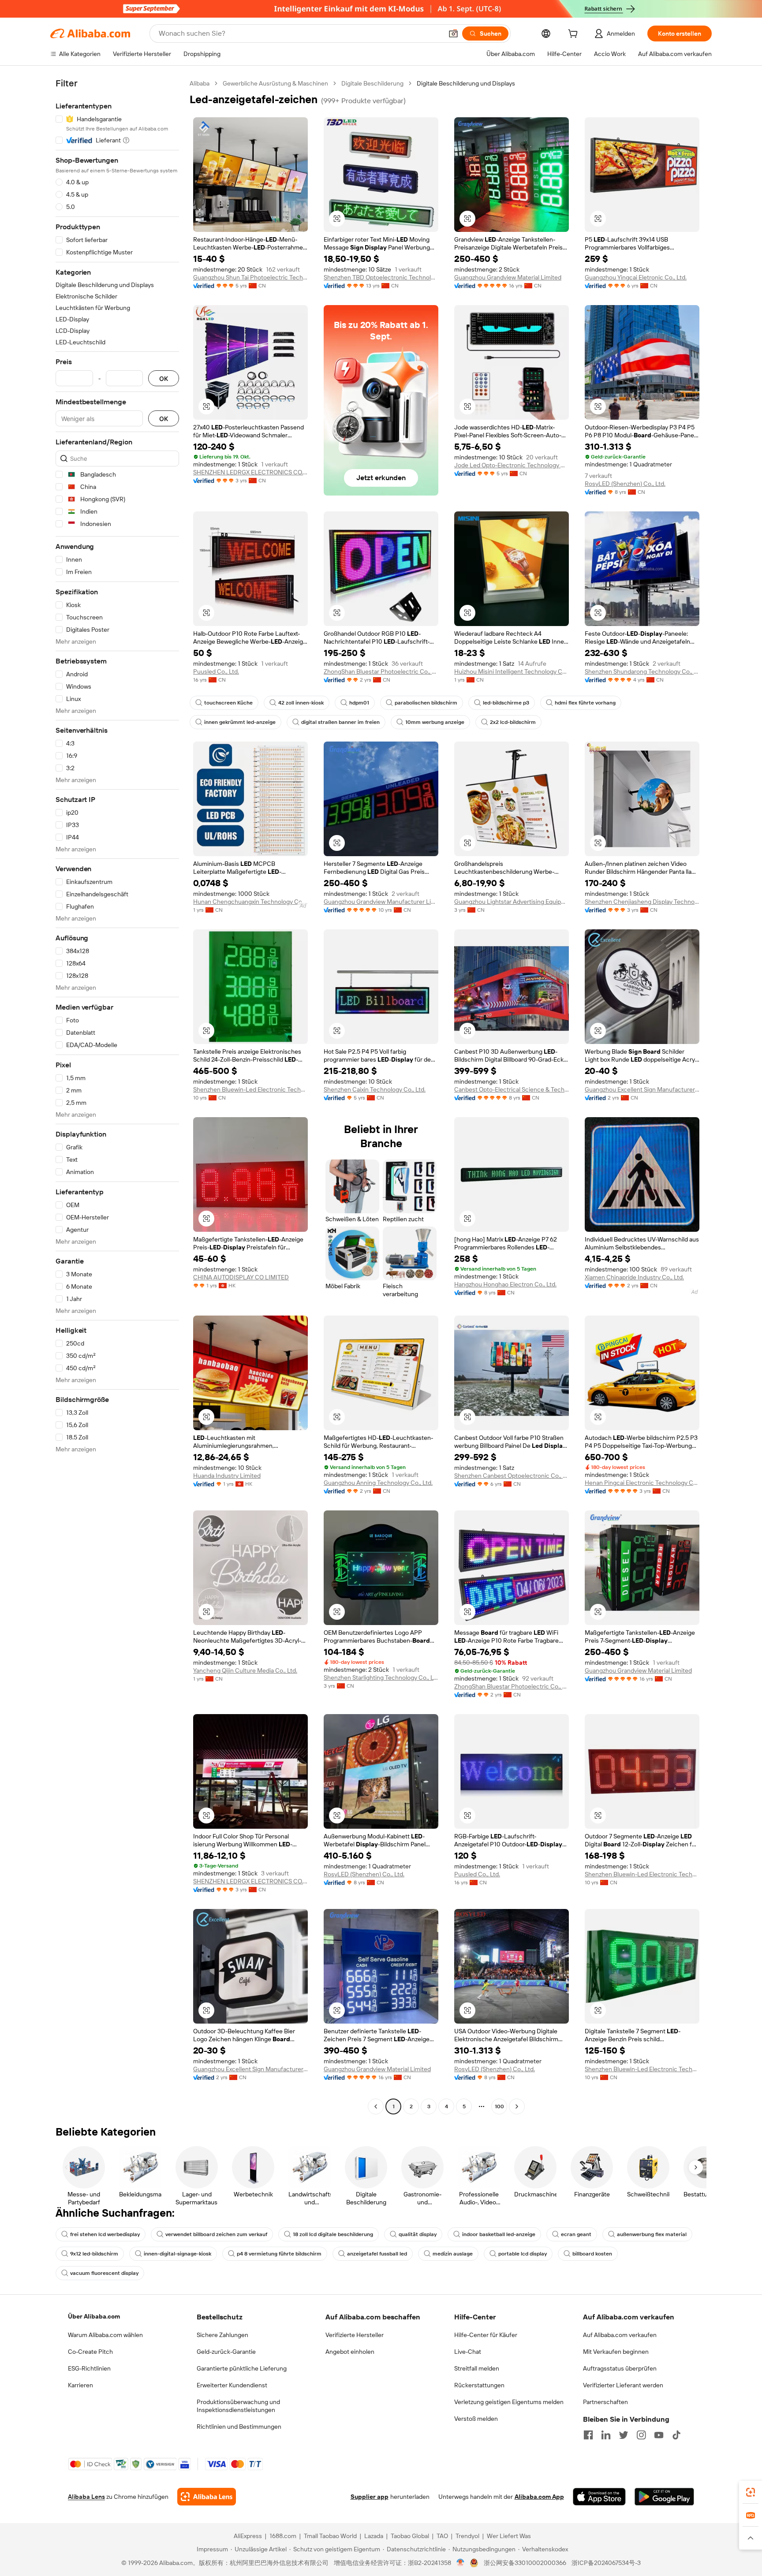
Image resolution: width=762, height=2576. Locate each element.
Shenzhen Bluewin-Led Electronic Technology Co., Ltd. (250, 1089)
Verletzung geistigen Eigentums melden (509, 2402)
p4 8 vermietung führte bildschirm (279, 2254)
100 (499, 2106)
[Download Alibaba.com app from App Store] (599, 2497)
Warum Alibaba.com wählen (105, 2335)
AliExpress (248, 2536)
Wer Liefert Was (509, 2536)
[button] (453, 34)
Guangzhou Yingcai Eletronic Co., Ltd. (636, 277)
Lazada (374, 2536)
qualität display (418, 2234)
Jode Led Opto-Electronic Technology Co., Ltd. (512, 465)
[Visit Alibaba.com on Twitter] (624, 2435)
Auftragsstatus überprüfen (620, 2368)
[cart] (575, 35)
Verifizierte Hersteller (355, 2335)
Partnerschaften (605, 2402)
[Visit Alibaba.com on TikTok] (676, 2435)
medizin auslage (453, 2254)
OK (164, 378)
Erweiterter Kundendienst (232, 2385)
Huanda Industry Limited (227, 1476)
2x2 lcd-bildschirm (513, 722)
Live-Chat (468, 2352)
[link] (751, 2492)
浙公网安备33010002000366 (525, 2563)
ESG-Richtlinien (89, 2368)
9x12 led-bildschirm (94, 2254)
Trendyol (467, 2536)
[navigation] (117, 1096)
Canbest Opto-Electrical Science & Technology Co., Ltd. (512, 1089)
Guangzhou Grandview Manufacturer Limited (381, 902)
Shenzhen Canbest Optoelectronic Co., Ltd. (512, 1476)
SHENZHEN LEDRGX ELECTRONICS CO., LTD (250, 472)
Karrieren (80, 2385)
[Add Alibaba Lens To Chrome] (207, 2497)
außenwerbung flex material (652, 2234)
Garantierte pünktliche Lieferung (242, 2368)
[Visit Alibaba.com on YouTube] (659, 2435)
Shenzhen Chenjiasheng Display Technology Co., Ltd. (642, 902)
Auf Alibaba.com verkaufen (620, 2335)
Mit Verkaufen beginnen (616, 2352)
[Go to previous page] (376, 2106)
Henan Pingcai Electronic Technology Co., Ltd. (642, 1483)
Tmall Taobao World (330, 2536)
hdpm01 (359, 703)
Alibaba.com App (539, 2497)
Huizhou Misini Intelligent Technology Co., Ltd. (512, 671)
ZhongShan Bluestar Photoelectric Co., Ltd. (381, 671)
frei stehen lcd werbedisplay (105, 2234)
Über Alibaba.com (94, 2316)
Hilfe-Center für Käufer (486, 2335)
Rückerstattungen (479, 2385)
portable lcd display (523, 2254)
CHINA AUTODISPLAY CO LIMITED (241, 1277)
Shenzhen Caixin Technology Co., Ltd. (375, 1089)
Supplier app (370, 2497)
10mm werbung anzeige (435, 722)
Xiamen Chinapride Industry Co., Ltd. (634, 1277)
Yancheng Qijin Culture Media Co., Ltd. (245, 1670)
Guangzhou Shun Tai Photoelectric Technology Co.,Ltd (250, 277)
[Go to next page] (517, 2106)
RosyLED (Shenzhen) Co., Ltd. (625, 484)
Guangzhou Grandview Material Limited (508, 277)
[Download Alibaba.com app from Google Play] (664, 2497)
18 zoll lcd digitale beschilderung (333, 2234)
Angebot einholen (350, 2352)
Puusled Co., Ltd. (216, 671)
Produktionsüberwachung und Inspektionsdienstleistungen (238, 2406)
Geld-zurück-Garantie (226, 2352)
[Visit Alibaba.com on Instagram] (641, 2435)
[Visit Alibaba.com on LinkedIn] (606, 2435)
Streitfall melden (477, 2368)
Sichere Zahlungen (222, 2335)
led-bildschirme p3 (506, 703)
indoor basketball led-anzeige (499, 2234)
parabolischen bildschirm (426, 703)
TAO (442, 2536)
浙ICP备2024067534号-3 (606, 2563)
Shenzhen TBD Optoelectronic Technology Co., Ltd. (381, 277)
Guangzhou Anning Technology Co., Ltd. (378, 1483)
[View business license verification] (461, 2563)
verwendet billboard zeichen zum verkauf (216, 2234)
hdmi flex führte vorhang (585, 703)
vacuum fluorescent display (104, 2273)
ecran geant (576, 2234)
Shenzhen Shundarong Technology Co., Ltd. (642, 671)
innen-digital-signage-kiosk (177, 2254)
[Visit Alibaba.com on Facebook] (588, 2435)
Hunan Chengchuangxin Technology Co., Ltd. (250, 902)
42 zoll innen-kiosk (301, 703)
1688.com (283, 2536)
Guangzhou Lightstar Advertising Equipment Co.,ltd (512, 902)
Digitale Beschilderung (372, 83)
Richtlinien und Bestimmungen (239, 2427)
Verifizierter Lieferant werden (623, 2385)
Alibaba (200, 83)
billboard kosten (592, 2254)
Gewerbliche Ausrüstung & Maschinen (275, 83)
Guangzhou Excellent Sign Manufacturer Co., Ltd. (642, 1089)
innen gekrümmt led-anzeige (240, 722)
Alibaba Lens (86, 2497)
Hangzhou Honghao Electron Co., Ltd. (505, 1284)
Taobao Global (410, 2536)
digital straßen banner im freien (340, 722)
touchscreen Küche (228, 703)
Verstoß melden (476, 2419)
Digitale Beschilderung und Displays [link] (466, 83)
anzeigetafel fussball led (377, 2254)
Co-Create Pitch (90, 2352)
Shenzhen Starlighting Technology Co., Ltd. (381, 1678)
